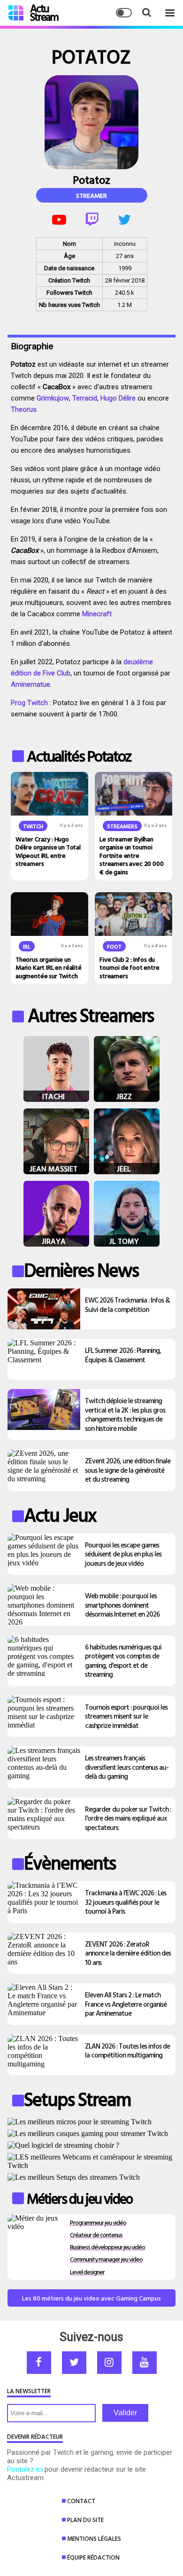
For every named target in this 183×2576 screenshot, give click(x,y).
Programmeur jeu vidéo (98, 2222)
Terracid (85, 398)
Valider (125, 2413)
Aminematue (30, 684)
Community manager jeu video (106, 2259)
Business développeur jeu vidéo (107, 2247)
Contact (81, 2501)
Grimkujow (53, 398)
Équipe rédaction (93, 2557)
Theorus (24, 409)
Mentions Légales (94, 2538)
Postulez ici (25, 2469)
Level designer (87, 2272)
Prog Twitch (29, 703)
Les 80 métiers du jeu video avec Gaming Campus (91, 2298)
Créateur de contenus (96, 2234)
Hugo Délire (118, 398)
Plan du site (85, 2520)
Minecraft (97, 614)
